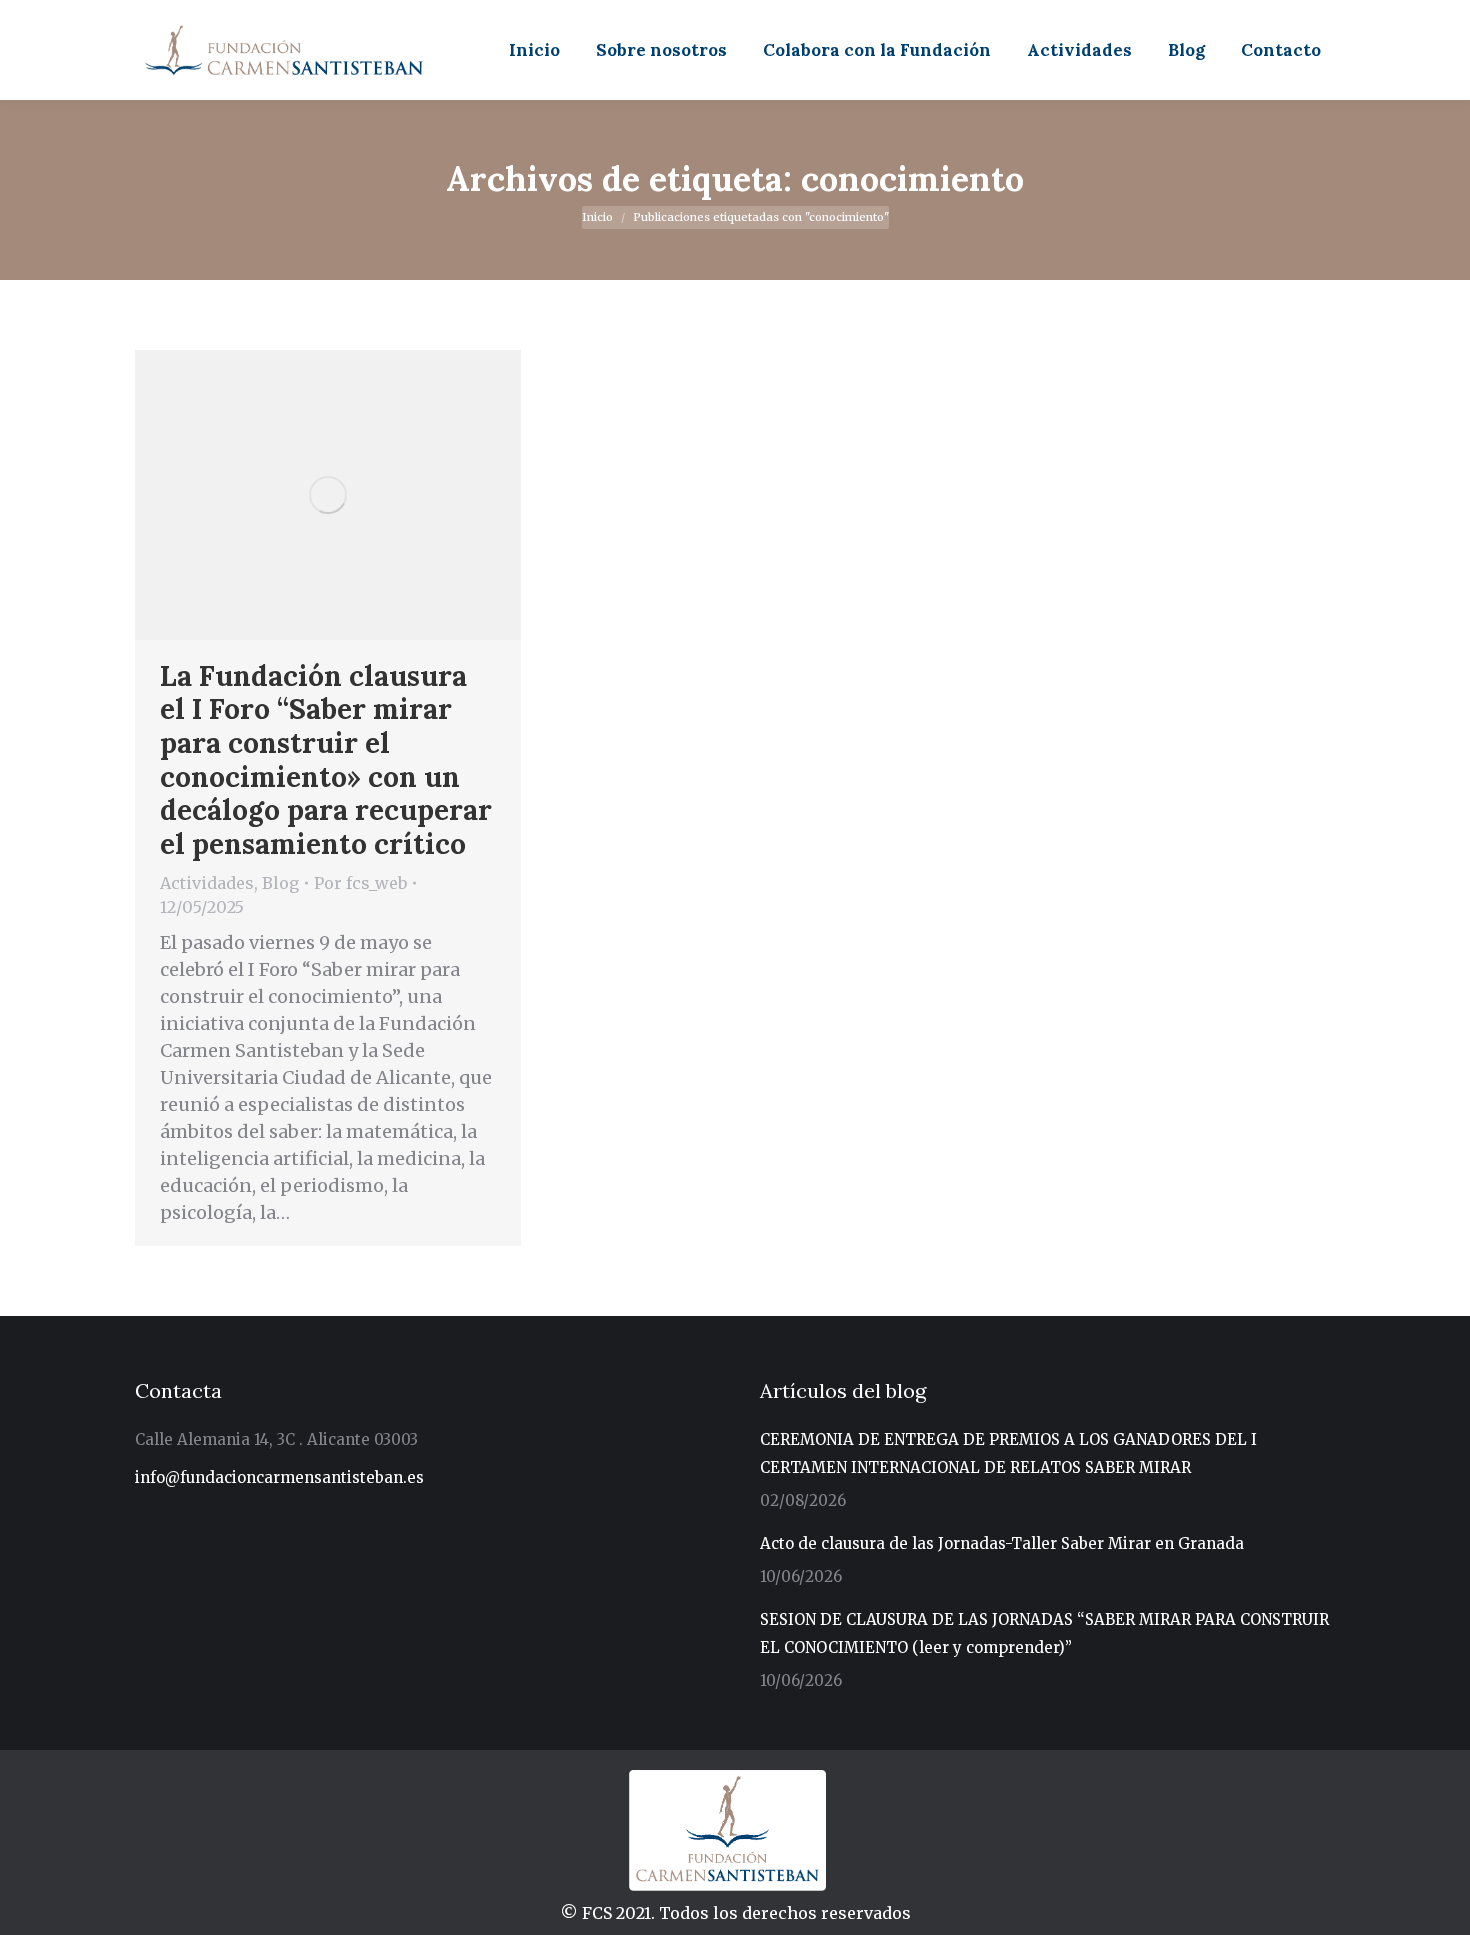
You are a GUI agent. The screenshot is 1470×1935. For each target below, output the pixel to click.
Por (360, 883)
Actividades (207, 883)
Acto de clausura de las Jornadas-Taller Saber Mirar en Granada (1002, 1543)
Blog (280, 883)
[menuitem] (534, 50)
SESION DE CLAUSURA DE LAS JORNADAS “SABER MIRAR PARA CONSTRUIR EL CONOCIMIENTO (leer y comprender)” (1044, 1633)
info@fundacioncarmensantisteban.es (279, 1477)
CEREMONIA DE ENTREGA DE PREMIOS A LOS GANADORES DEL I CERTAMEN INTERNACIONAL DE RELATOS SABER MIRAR (1008, 1453)
